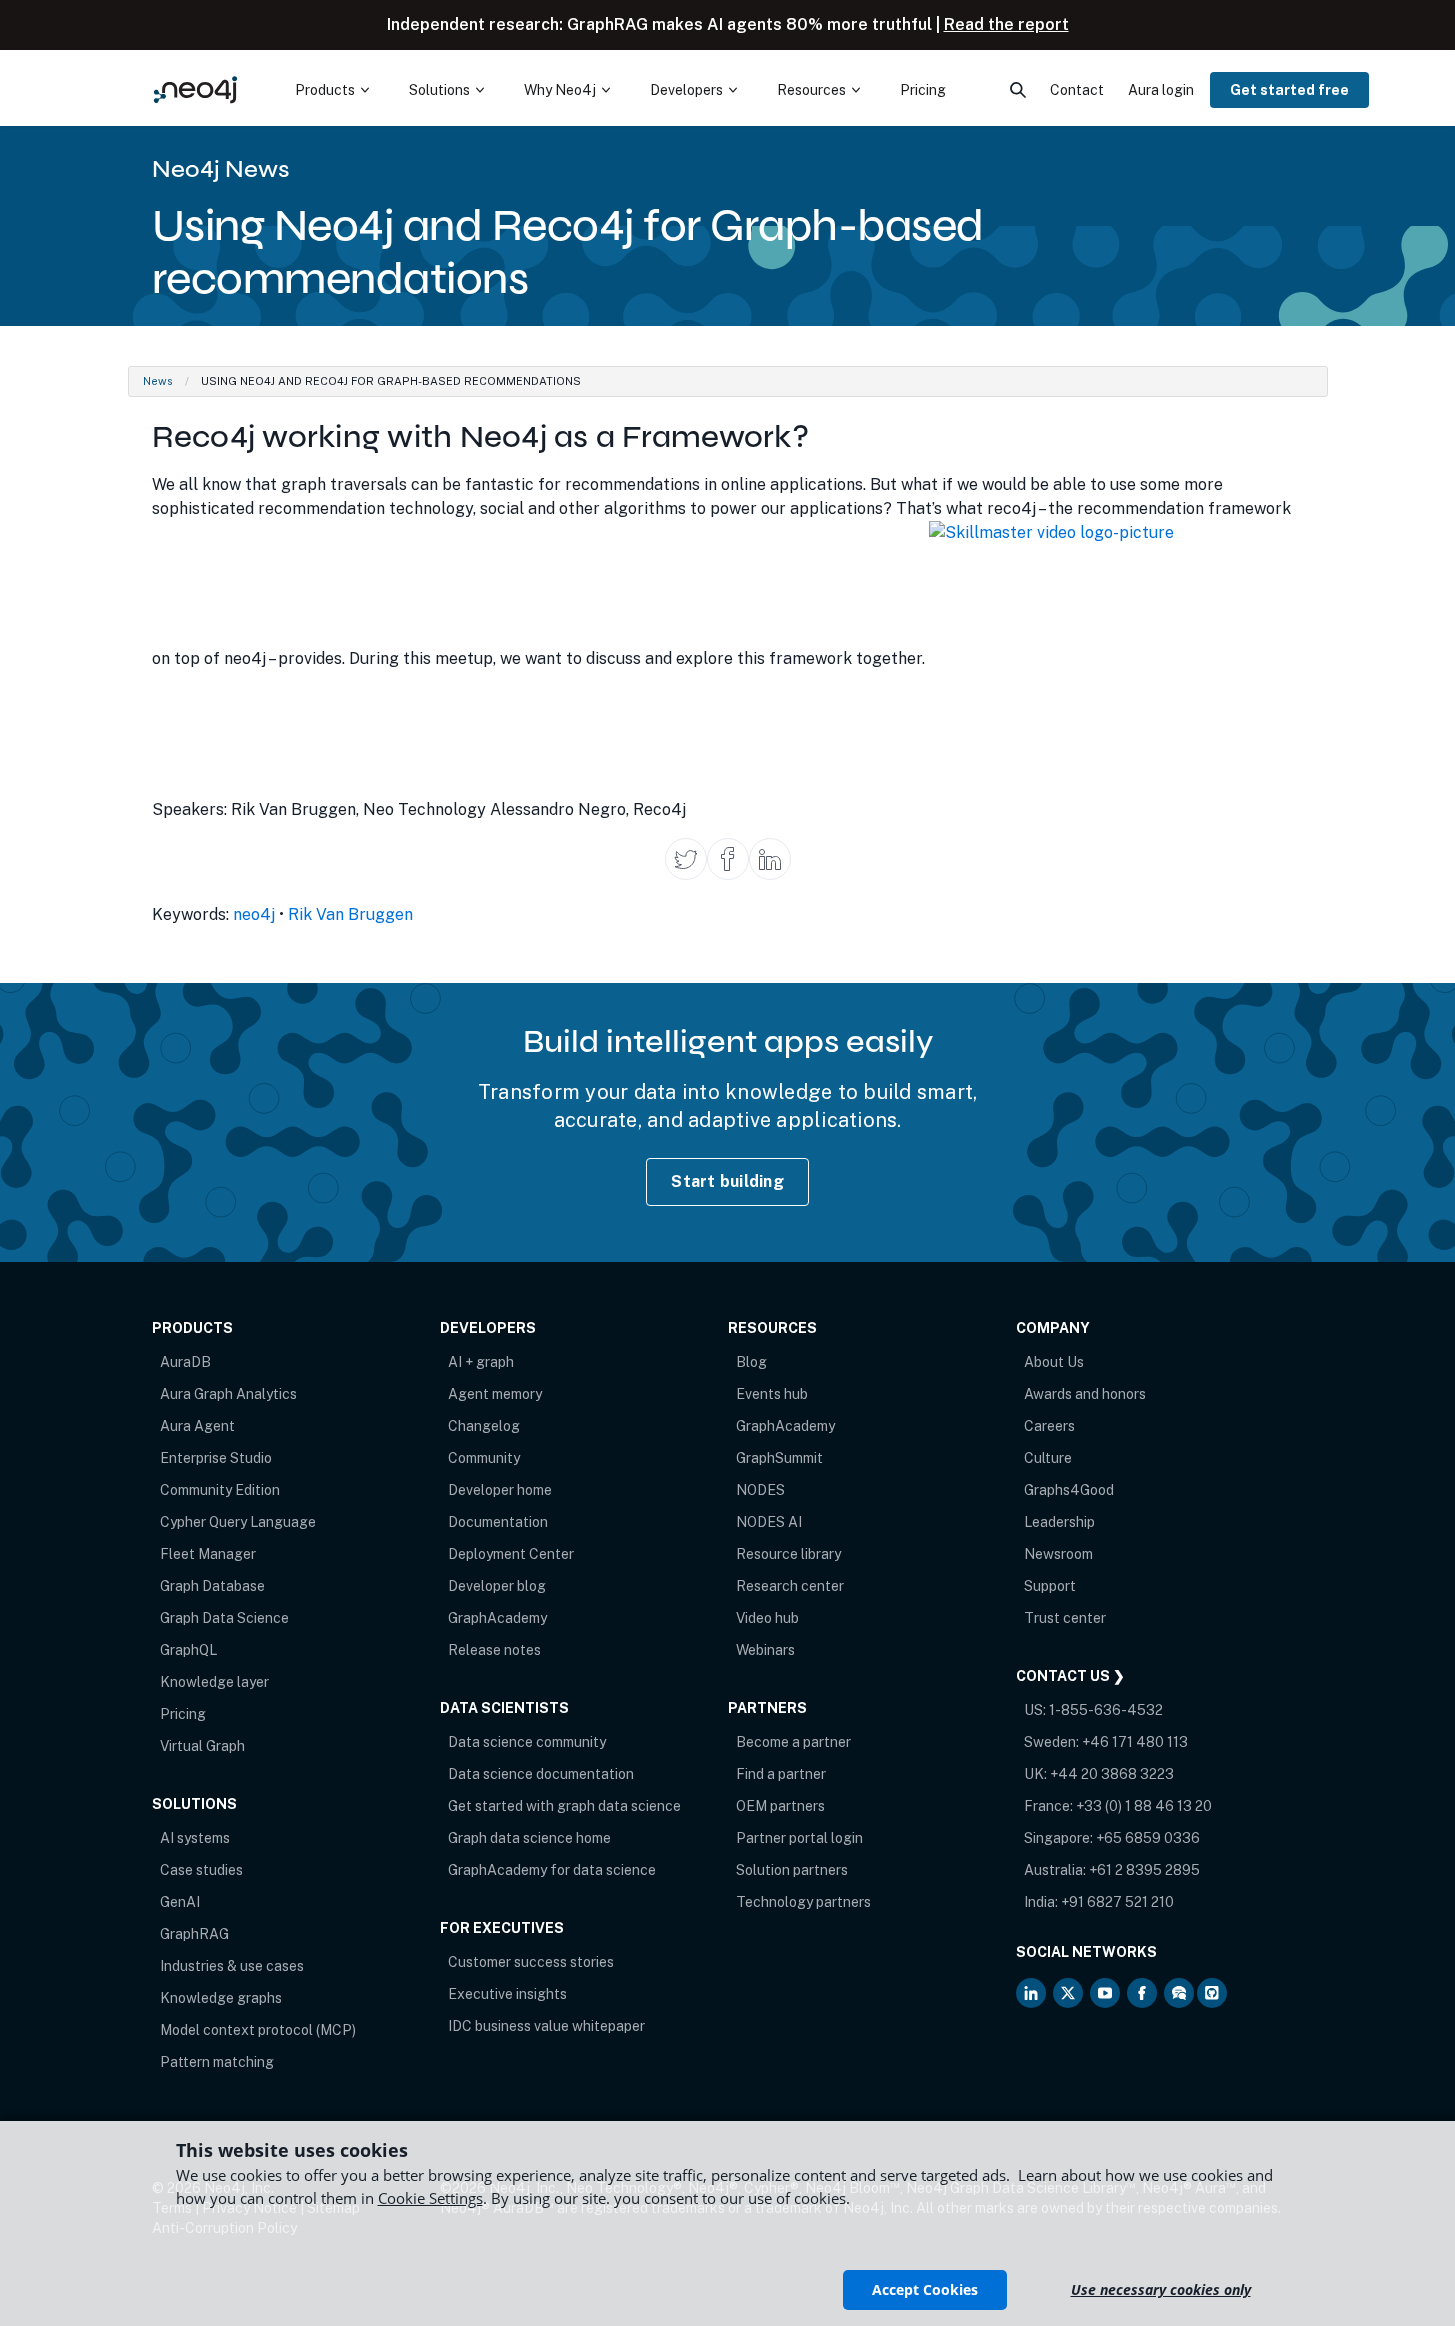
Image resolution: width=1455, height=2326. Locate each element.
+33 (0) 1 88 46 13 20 (1144, 1806)
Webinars (765, 1650)
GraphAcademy (497, 1618)
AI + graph (481, 1362)
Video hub (767, 1618)
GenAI (180, 1902)
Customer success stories (531, 1962)
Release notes (494, 1650)
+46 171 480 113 (1135, 1742)
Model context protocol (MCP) (258, 2030)
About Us (1054, 1362)
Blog (751, 1362)
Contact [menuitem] (1077, 90)
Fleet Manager (208, 1554)
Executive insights (507, 1994)
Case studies (201, 1870)
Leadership (1059, 1522)
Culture (1048, 1458)
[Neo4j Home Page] (196, 89)
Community (484, 1458)
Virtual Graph (202, 1746)
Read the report (1006, 24)
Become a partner (793, 1742)
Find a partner (781, 1774)
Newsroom (1058, 1554)
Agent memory (495, 1394)
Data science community (527, 1742)
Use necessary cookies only (1161, 2289)
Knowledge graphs (221, 1998)
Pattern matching (217, 2062)
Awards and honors (1085, 1394)
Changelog (484, 1426)
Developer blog (497, 1586)
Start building (727, 1181)
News (158, 381)
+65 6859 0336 (1148, 1838)
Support (1050, 1586)
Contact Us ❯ (1070, 1676)
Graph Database (212, 1586)
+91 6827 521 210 (1117, 1902)
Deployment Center (511, 1554)
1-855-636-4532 (1106, 1710)
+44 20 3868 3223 (1112, 1774)
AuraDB (185, 1362)
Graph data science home (529, 1838)
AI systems (195, 1838)
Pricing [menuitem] (923, 90)
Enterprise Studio (216, 1458)
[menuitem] (332, 90)
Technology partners (803, 1902)
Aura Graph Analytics (228, 1394)
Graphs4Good (1069, 1490)
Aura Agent (197, 1426)
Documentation (498, 1522)
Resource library (788, 1554)
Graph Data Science (224, 1618)
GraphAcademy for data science (552, 1870)
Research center (790, 1586)
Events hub (772, 1394)
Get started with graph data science (564, 1806)
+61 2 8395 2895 (1144, 1870)
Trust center (1065, 1618)
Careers (1049, 1426)
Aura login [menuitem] (1161, 90)
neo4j (254, 914)
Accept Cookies (925, 2289)
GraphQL (188, 1650)
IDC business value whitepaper (546, 2026)
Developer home (500, 1490)
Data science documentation (541, 1774)
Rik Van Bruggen (350, 914)
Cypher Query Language (238, 1522)
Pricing (183, 1714)
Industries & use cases (232, 1966)
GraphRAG (194, 1934)
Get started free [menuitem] (1289, 90)
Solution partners (792, 1870)
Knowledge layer (214, 1682)
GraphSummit (779, 1458)
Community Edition (220, 1490)
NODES (760, 1490)
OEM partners (780, 1806)
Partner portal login (799, 1838)
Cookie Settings (430, 2198)
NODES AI (769, 1522)
